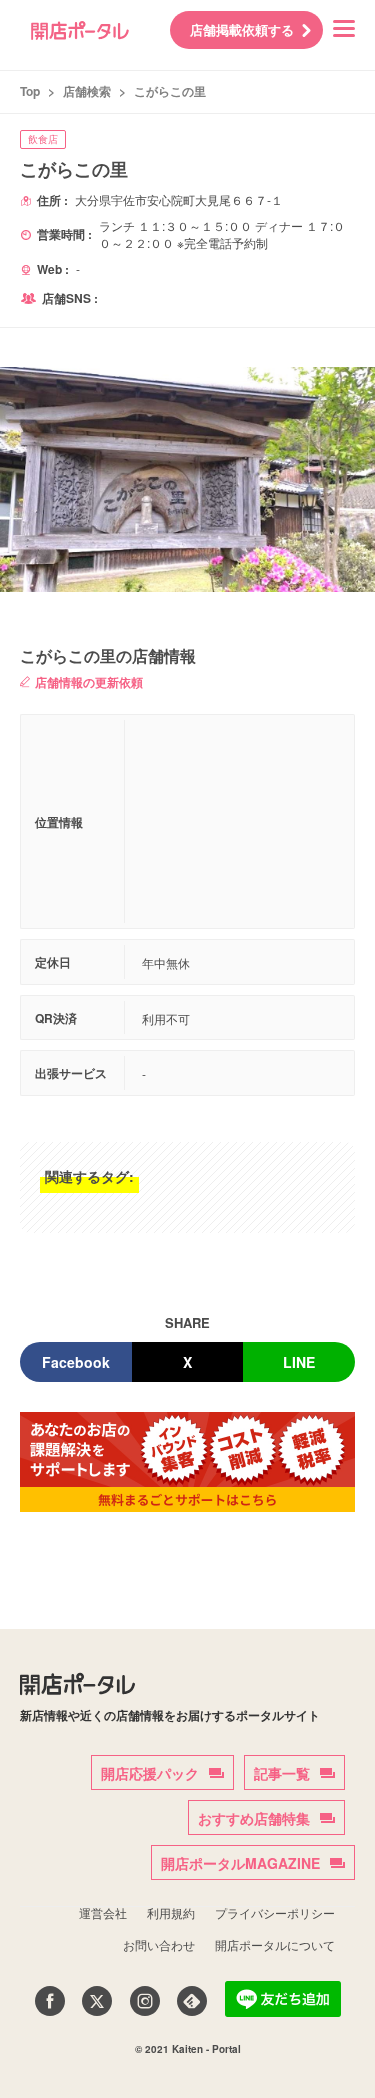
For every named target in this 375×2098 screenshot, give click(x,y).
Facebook (76, 1362)
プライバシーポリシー (275, 1912)
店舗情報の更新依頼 (89, 682)
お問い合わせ (159, 1944)
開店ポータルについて (275, 1944)
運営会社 (103, 1912)
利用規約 (171, 1912)
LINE (299, 1362)
